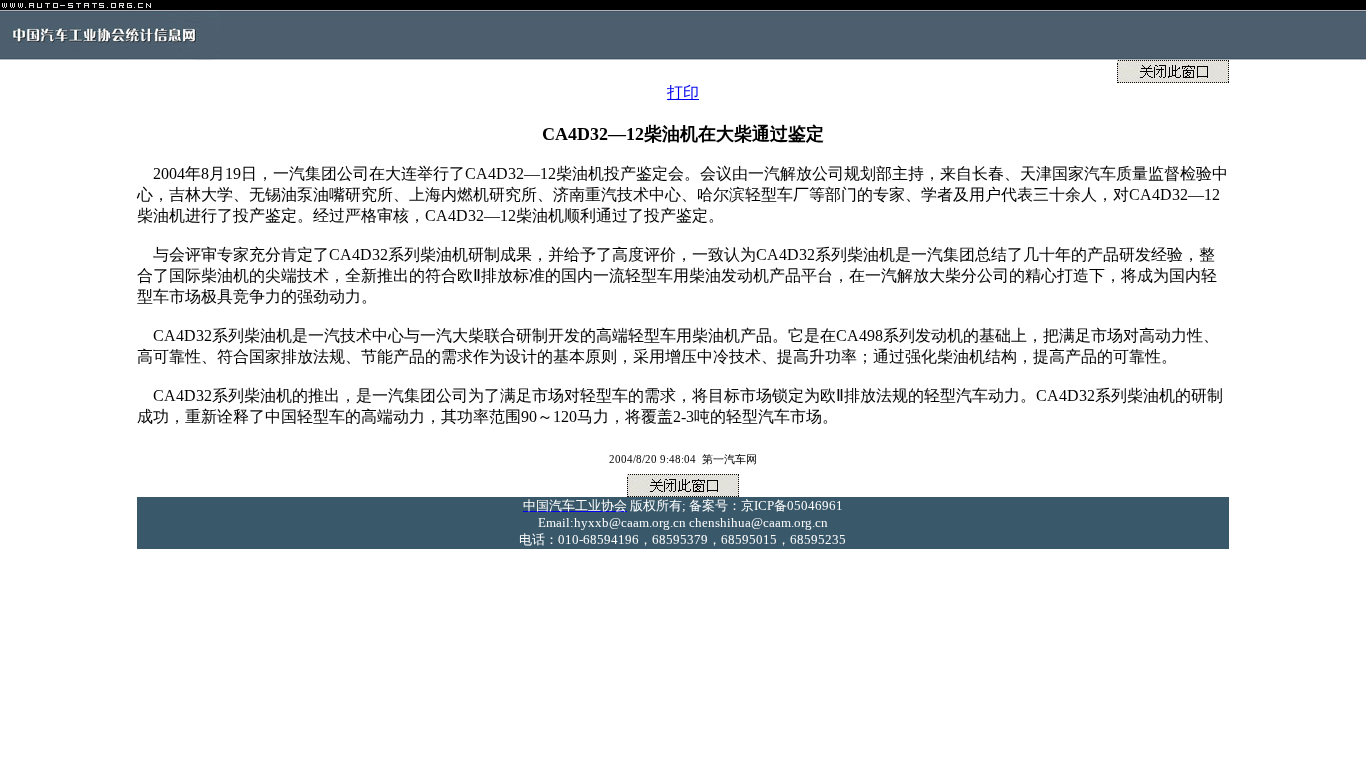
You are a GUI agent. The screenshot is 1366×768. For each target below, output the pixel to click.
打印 (683, 92)
